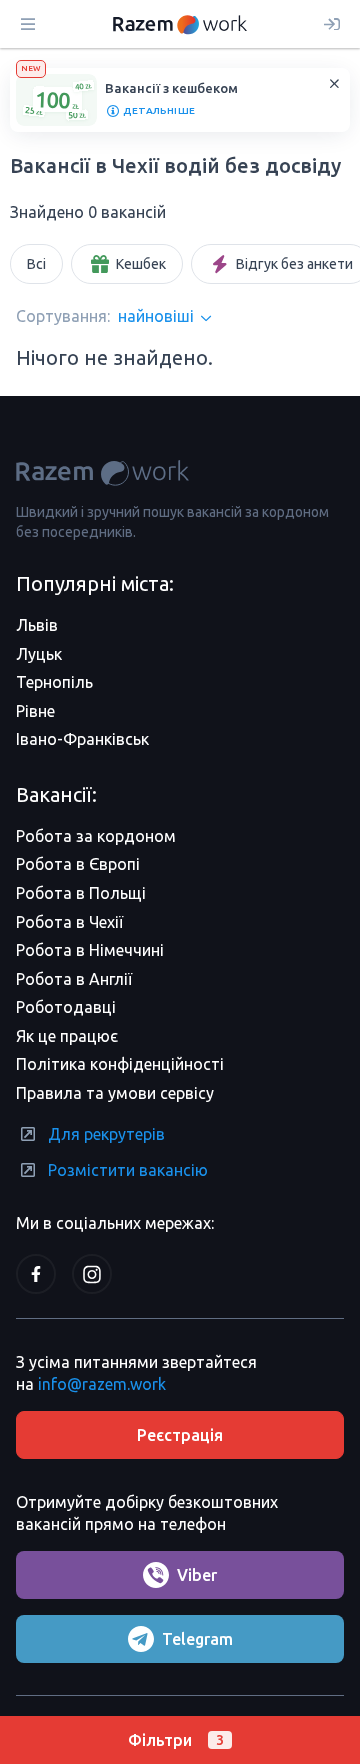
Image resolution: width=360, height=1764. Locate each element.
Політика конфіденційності (120, 1064)
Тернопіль (54, 682)
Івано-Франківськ (82, 739)
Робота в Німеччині (90, 950)
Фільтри (176, 1740)
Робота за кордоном (96, 836)
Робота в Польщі (81, 893)
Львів (37, 625)
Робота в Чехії (69, 922)
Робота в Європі (78, 864)
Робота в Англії (74, 979)
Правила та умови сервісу (115, 1093)
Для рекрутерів (106, 1134)
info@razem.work (102, 1384)
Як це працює (67, 1036)
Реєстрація (180, 1435)
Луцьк (39, 654)
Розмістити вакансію (128, 1170)
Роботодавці (66, 1007)
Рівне (35, 711)
